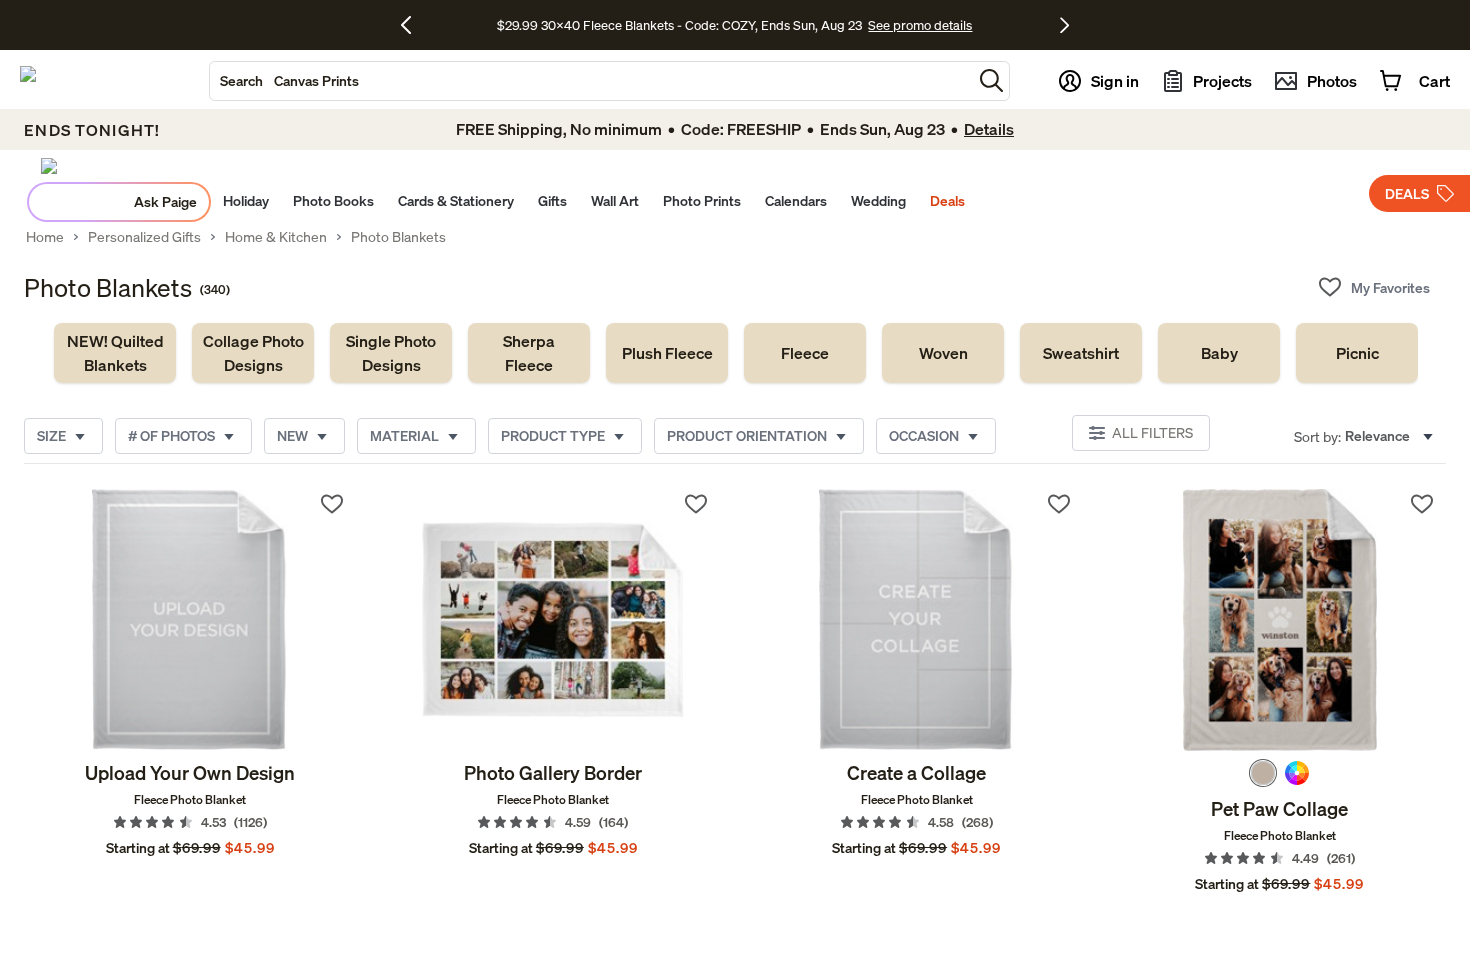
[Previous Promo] (413, 25)
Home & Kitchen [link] (276, 237)
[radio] (1263, 773)
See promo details (920, 25)
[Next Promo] (1064, 25)
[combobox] (591, 81)
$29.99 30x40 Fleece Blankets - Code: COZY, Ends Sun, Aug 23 (682, 25)
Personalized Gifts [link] (144, 237)
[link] (115, 353)
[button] (991, 80)
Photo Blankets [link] (398, 237)
